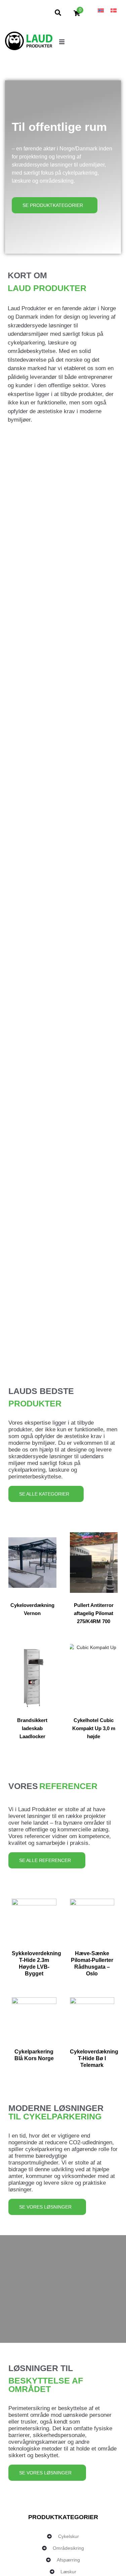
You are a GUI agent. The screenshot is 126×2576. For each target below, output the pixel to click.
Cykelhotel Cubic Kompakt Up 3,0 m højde (94, 1728)
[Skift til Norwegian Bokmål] (101, 10)
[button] (62, 42)
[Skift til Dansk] (114, 10)
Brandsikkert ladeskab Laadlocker (32, 1728)
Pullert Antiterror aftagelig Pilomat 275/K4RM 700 (94, 1613)
